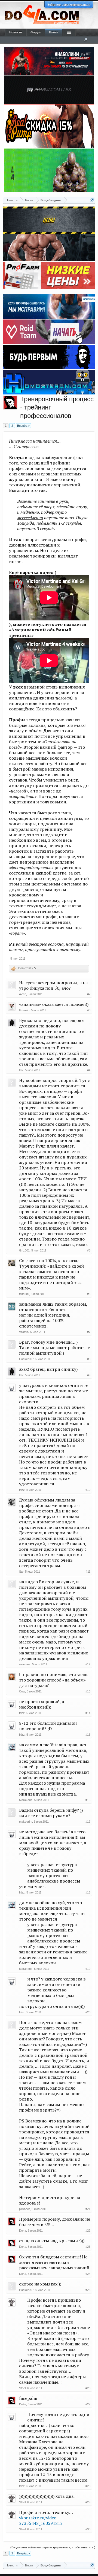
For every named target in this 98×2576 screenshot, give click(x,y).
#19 (88, 1969)
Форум (36, 32)
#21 (88, 2209)
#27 (88, 2404)
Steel (22, 2388)
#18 (88, 1892)
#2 (89, 994)
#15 (88, 1735)
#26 (88, 2388)
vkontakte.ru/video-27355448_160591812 (41, 2520)
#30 (88, 2529)
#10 (88, 1490)
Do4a (23, 2231)
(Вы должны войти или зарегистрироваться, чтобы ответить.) (53, 2547)
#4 (89, 1070)
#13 (88, 1691)
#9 (89, 1375)
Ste (21, 1572)
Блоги (54, 32)
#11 (88, 1572)
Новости (16, 32)
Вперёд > (23, 426)
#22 (88, 2231)
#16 (88, 1800)
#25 (88, 2290)
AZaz (23, 994)
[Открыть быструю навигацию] (92, 200)
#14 (88, 1713)
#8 (89, 1359)
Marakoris (26, 1800)
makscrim (26, 1822)
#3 (89, 1010)
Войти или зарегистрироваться (69, 5)
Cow (22, 1691)
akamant (25, 1664)
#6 (89, 1294)
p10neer (24, 2209)
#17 (88, 1822)
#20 (88, 2012)
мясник (24, 1294)
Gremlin (24, 1010)
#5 (89, 1250)
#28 (88, 2486)
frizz (22, 1490)
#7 (89, 1332)
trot (21, 1070)
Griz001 (24, 1250)
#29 (88, 2502)
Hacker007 (26, 1359)
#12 (88, 1664)
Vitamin (24, 1332)
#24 (88, 2274)
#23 (88, 2247)
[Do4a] (10, 402)
